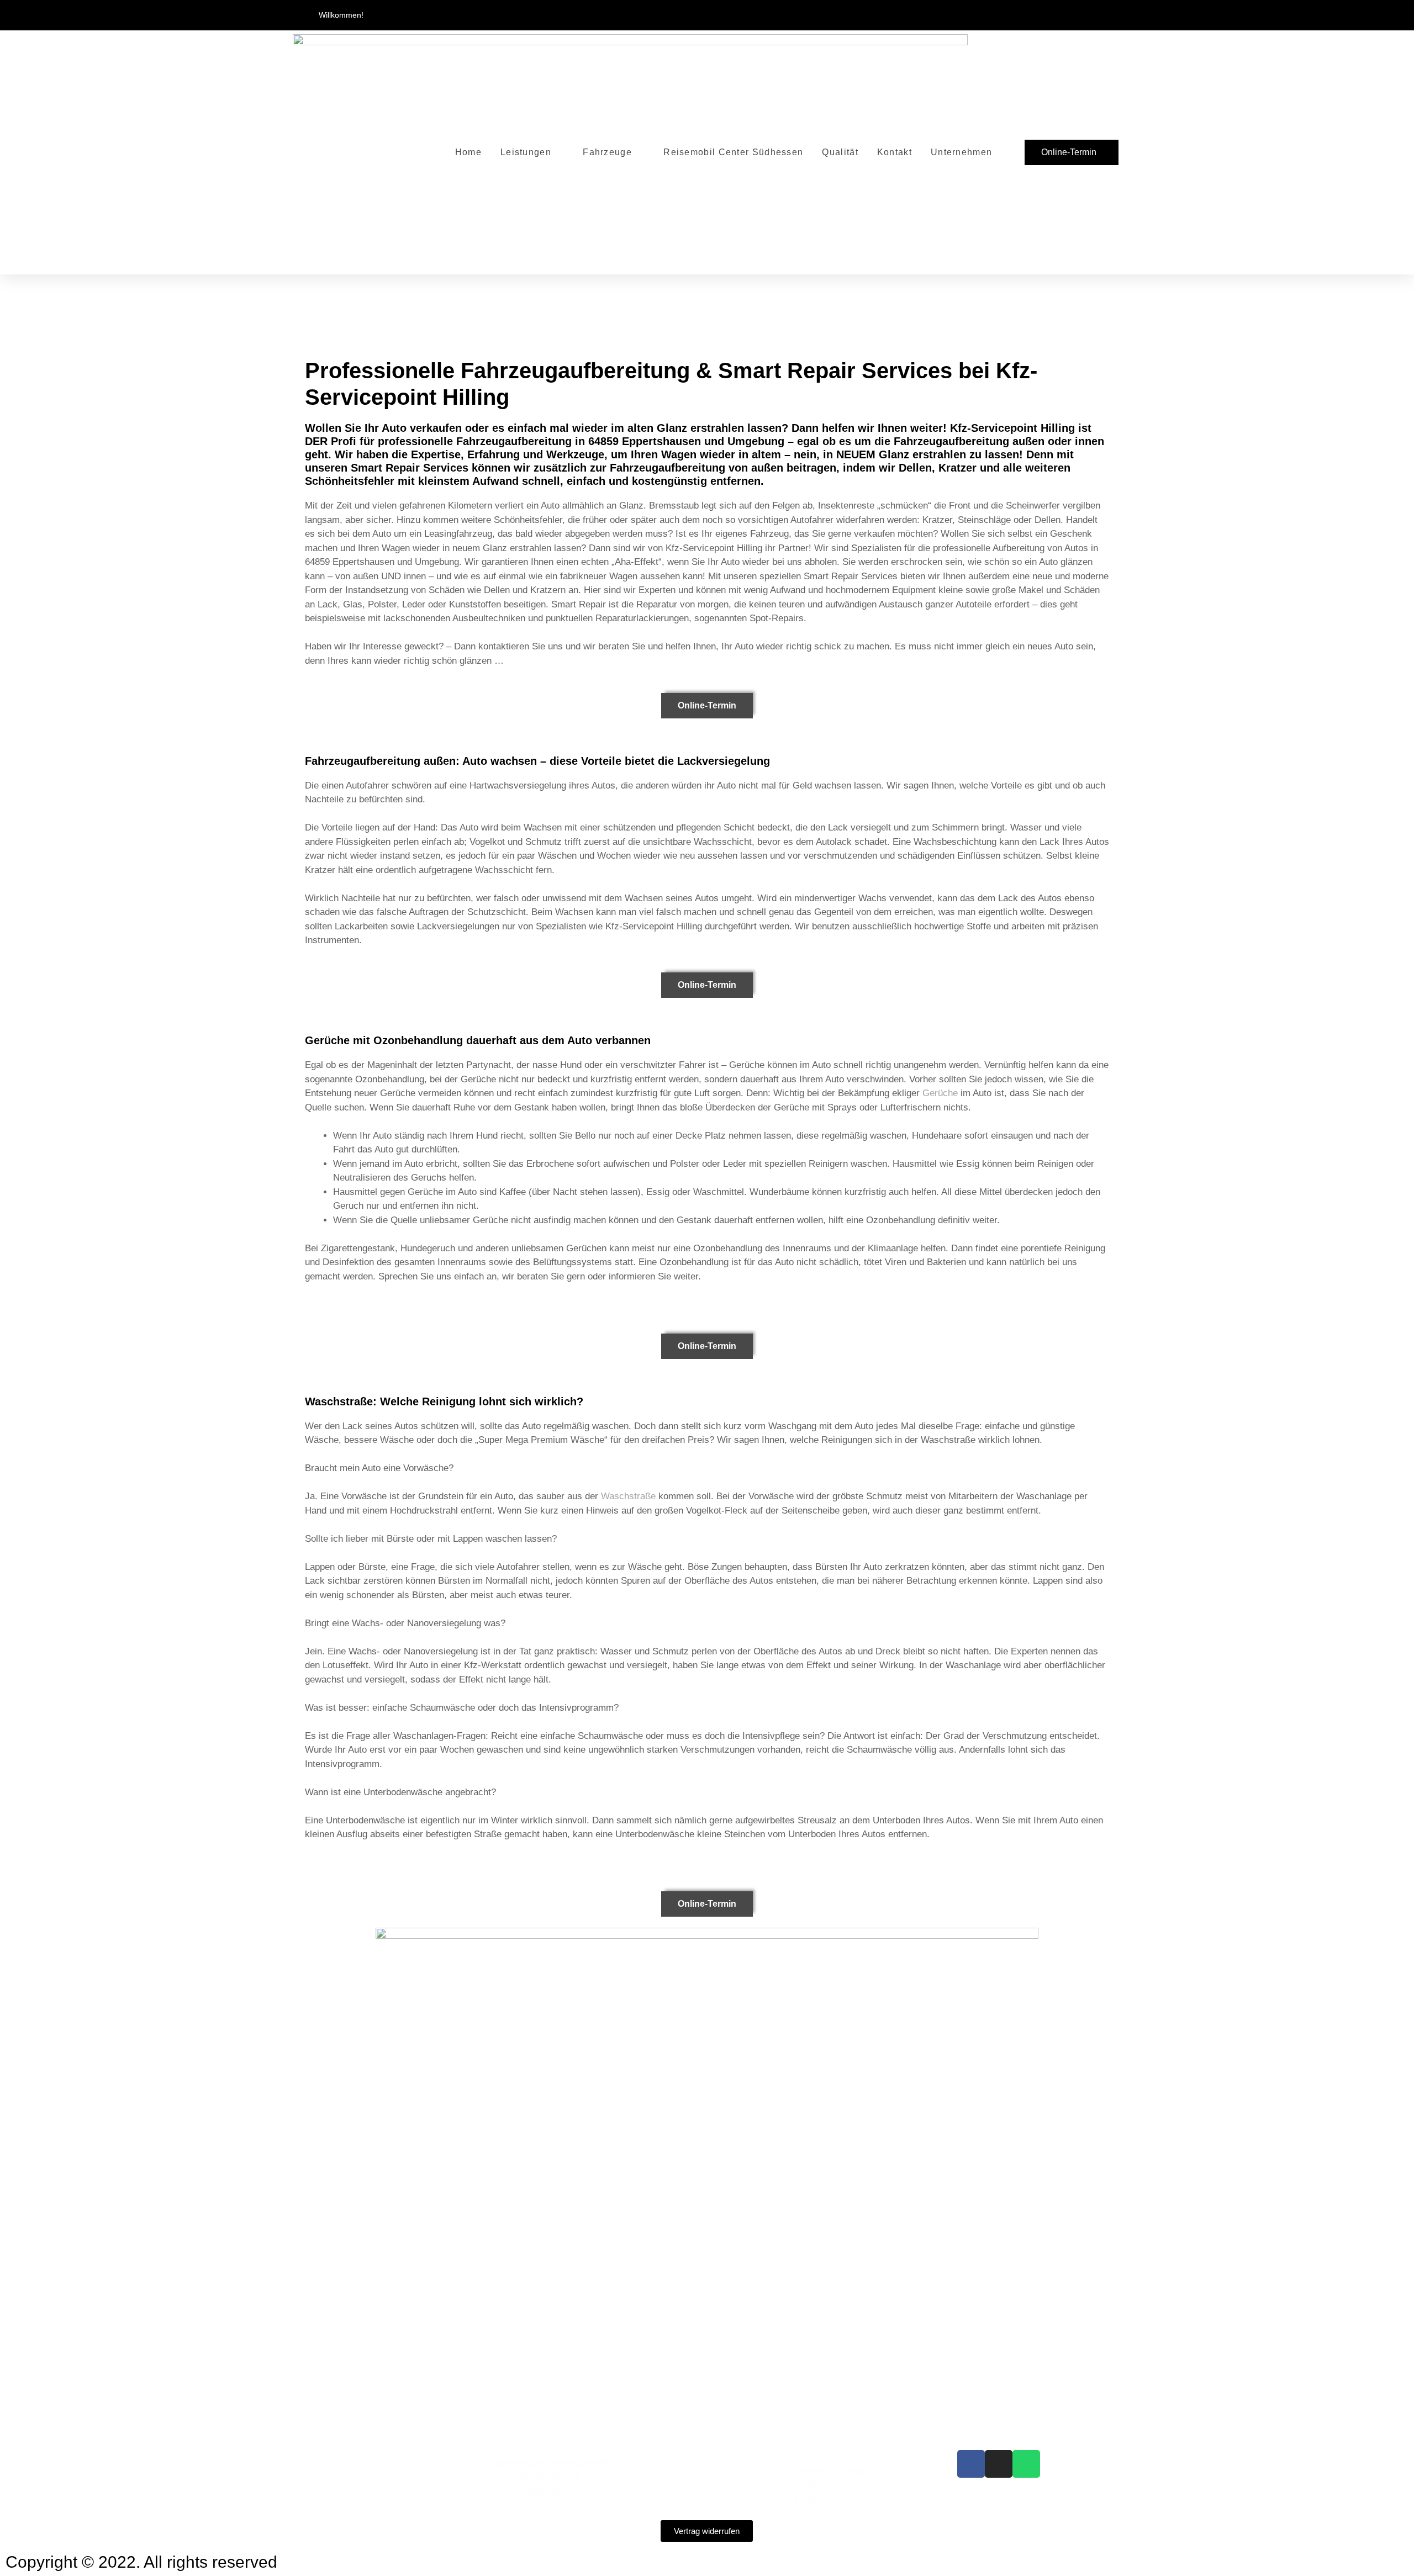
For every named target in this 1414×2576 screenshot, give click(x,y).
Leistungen (526, 152)
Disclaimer (653, 2485)
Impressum (654, 2457)
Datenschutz (657, 2471)
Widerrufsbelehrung (671, 2499)
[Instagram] (999, 2464)
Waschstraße (628, 1496)
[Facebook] (971, 2464)
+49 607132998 (552, 2504)
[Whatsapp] (1026, 2464)
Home (468, 152)
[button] (1107, 15)
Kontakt (895, 152)
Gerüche (940, 1093)
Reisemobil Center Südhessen (733, 152)
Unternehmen (961, 152)
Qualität (840, 152)
